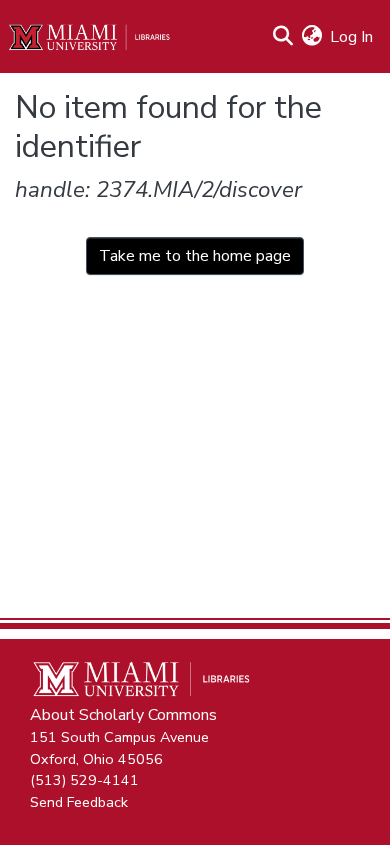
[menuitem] (311, 37)
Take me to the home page (195, 256)
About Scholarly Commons (123, 715)
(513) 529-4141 (84, 780)
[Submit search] (282, 37)
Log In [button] (352, 37)
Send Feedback (79, 801)
